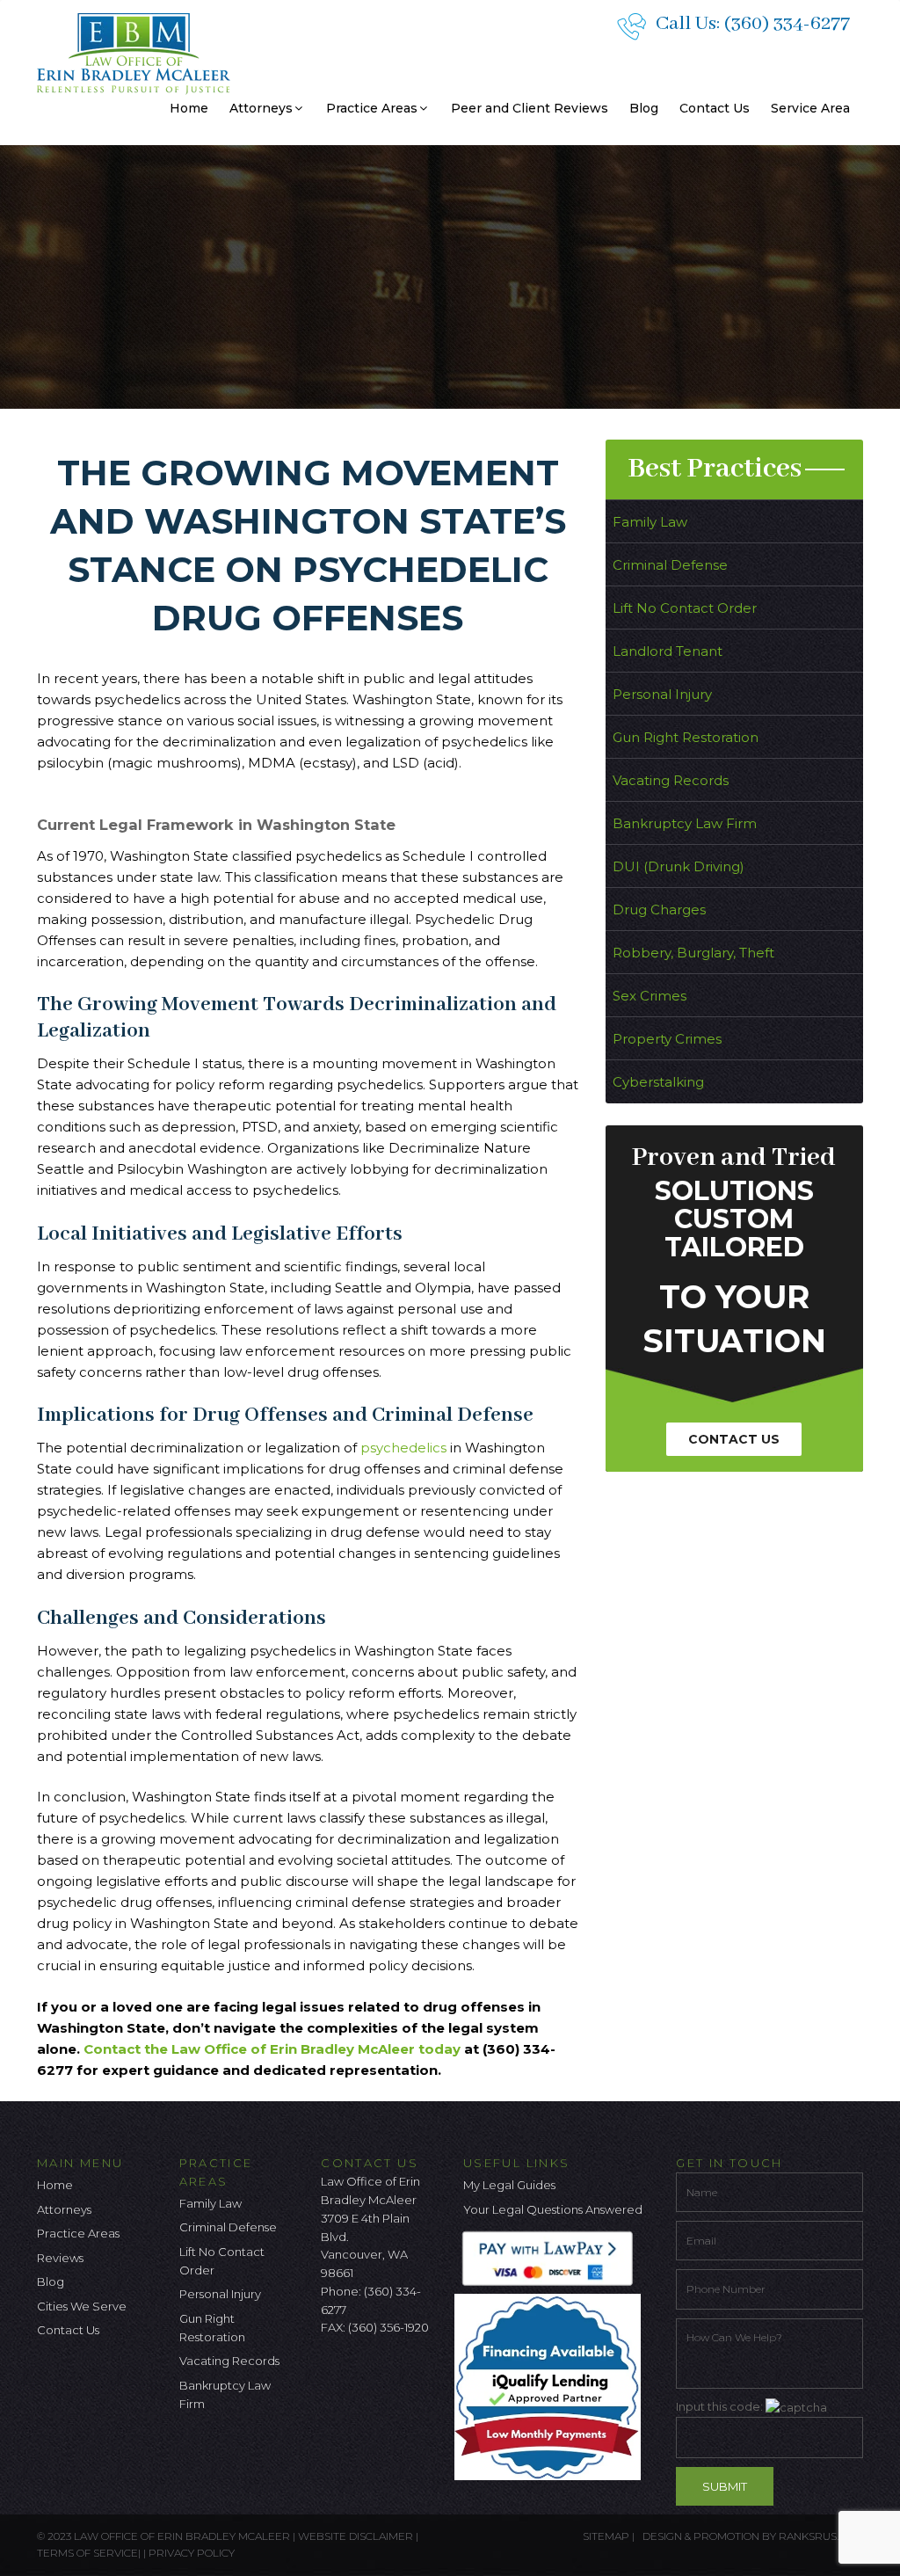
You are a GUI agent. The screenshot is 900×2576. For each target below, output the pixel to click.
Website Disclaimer (356, 2536)
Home (189, 108)
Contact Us (715, 108)
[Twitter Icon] (363, 2374)
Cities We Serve (82, 2306)
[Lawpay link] (552, 2258)
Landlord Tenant (668, 651)
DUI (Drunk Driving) (679, 866)
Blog (644, 108)
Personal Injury (662, 694)
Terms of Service (87, 2553)
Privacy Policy (192, 2553)
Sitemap (606, 2536)
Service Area (810, 108)
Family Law (650, 522)
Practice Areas (372, 108)
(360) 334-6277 (787, 24)
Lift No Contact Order (685, 608)
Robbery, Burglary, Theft (693, 953)
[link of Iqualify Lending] (552, 2385)
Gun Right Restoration (686, 737)
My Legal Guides (509, 2185)
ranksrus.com (821, 2536)
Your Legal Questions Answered (553, 2209)
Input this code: (721, 2406)
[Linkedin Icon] (421, 2374)
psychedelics (405, 1448)
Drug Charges (659, 910)
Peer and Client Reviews (530, 108)
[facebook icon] (334, 2374)
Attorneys (261, 108)
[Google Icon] (392, 2374)
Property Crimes (667, 1039)
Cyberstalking (658, 1082)
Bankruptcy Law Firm (685, 823)
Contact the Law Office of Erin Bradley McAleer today (272, 2049)
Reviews (60, 2258)
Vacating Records (671, 780)
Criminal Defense (670, 565)
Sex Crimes (650, 996)
